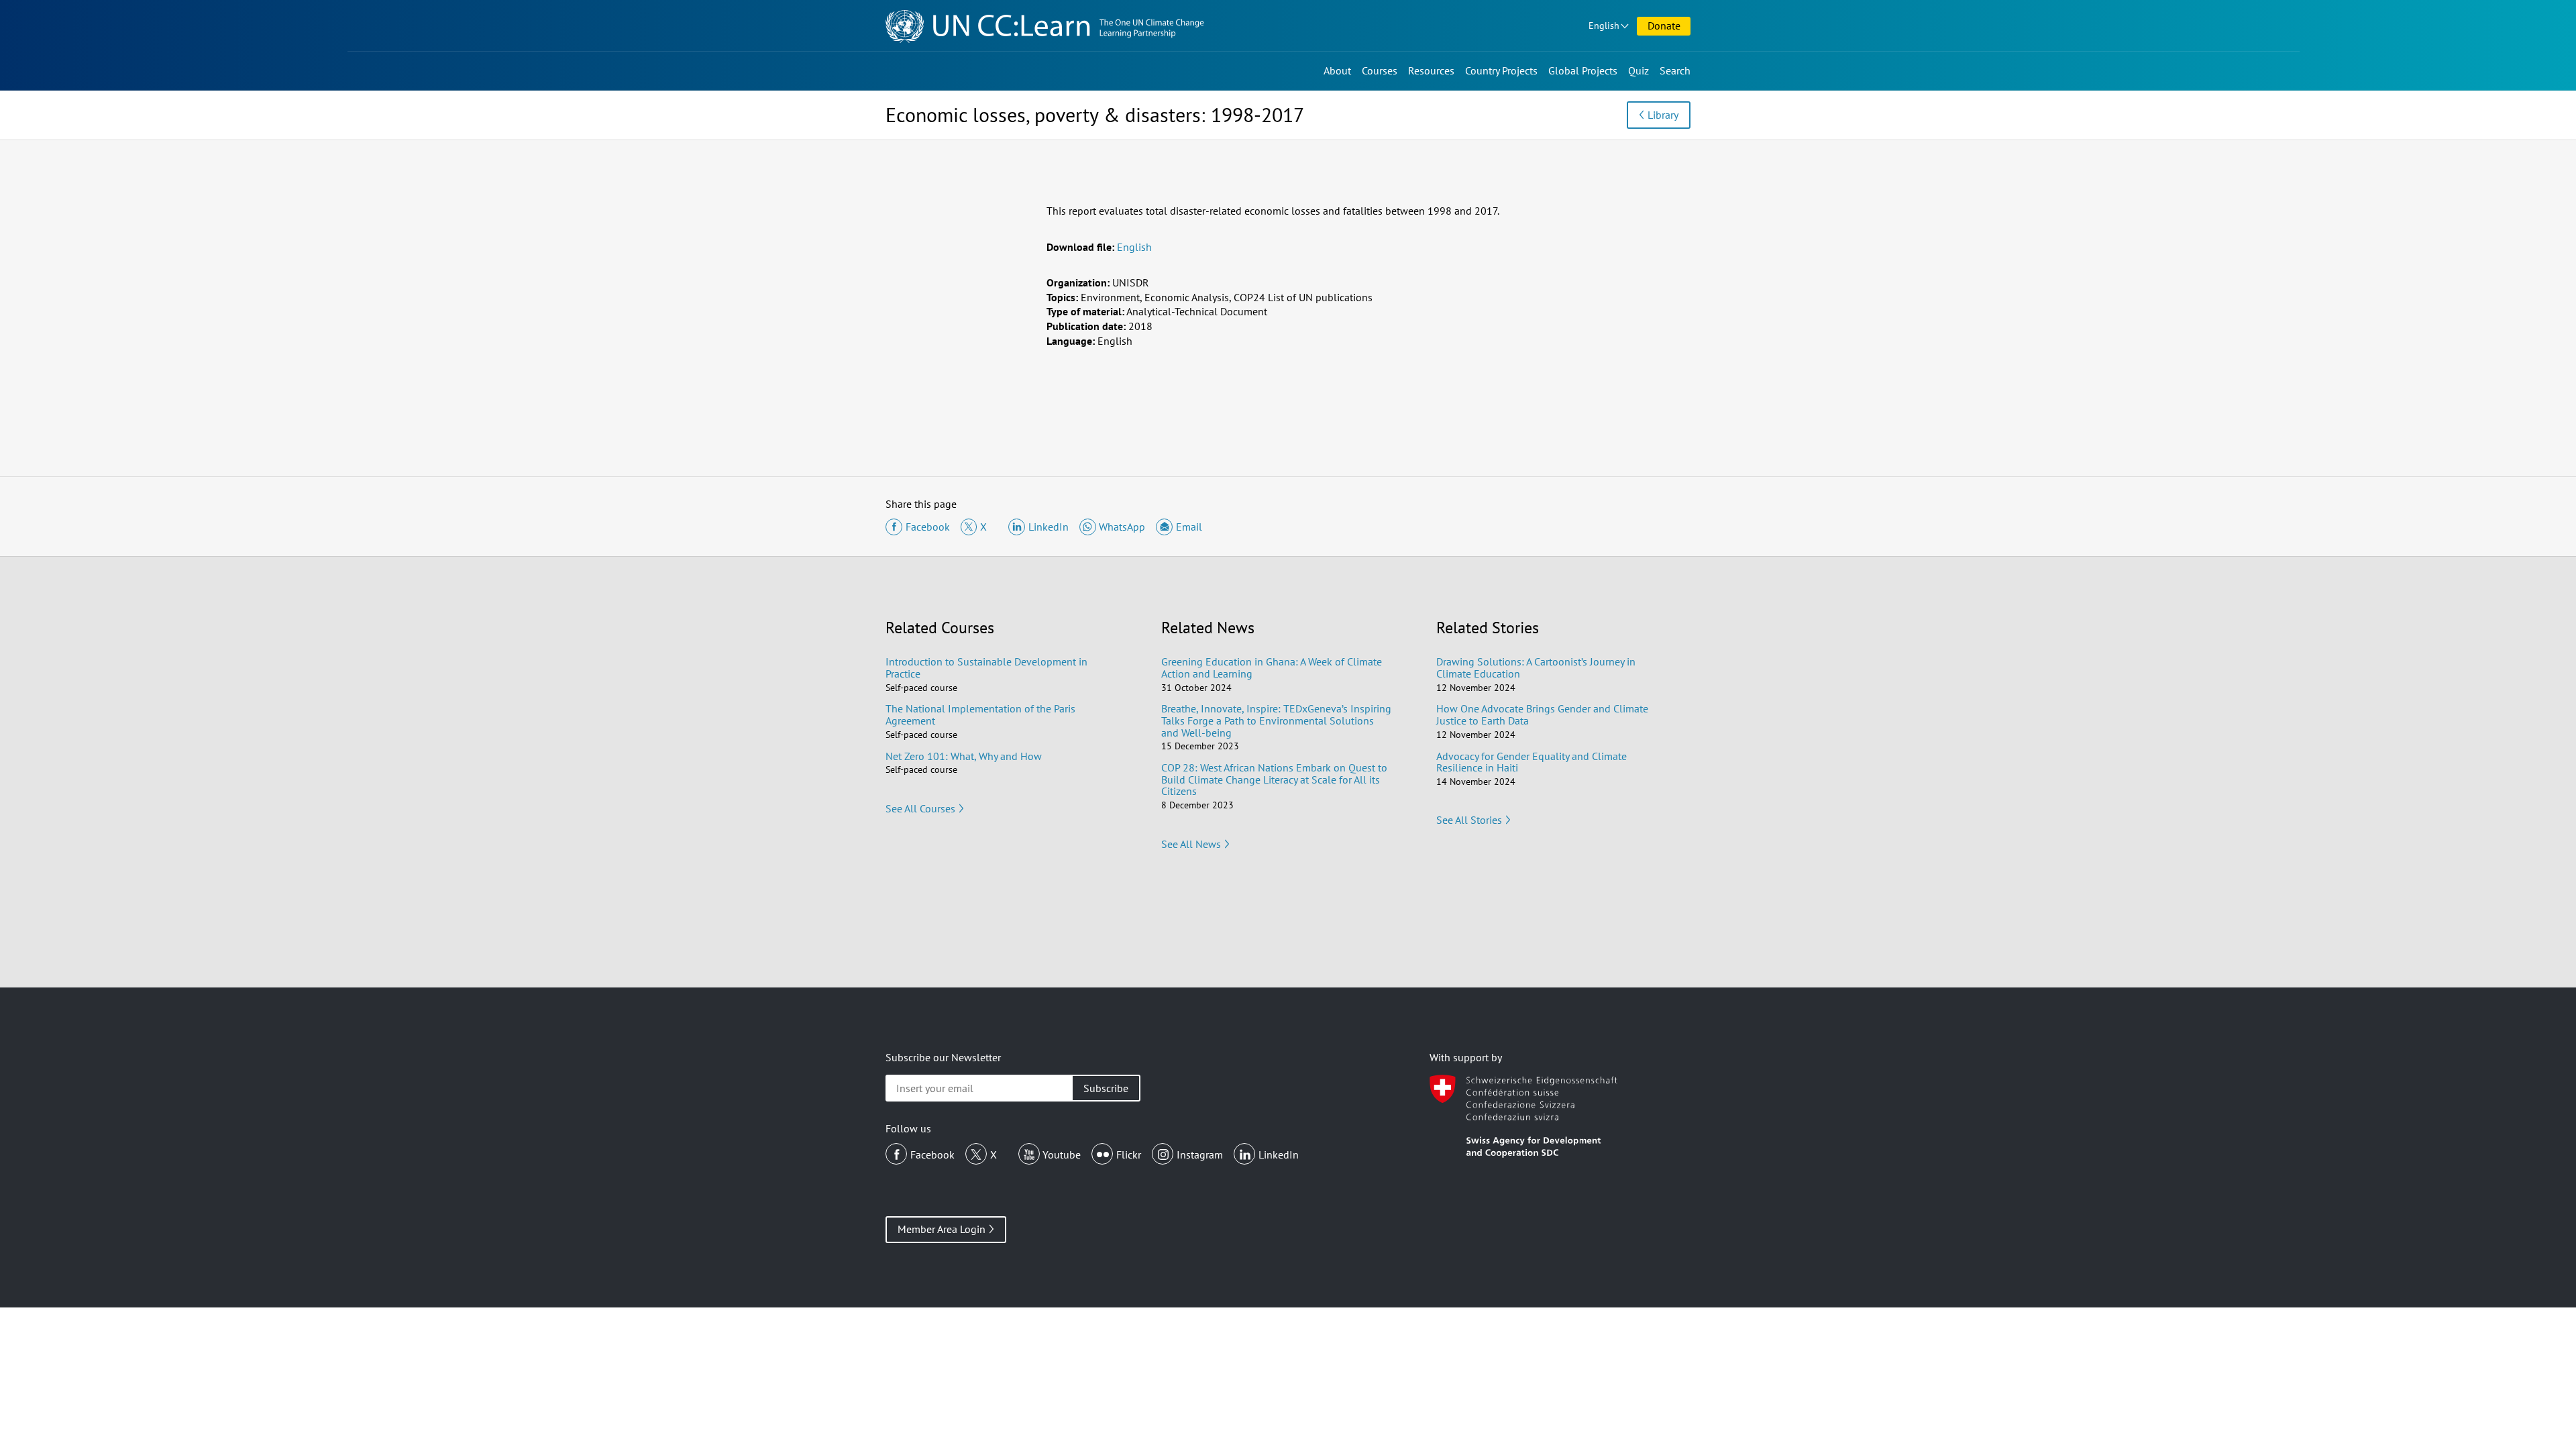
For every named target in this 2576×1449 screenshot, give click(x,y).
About (1337, 70)
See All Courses (920, 808)
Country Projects (1501, 70)
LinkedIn (1279, 1155)
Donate (1664, 25)
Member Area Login (942, 1229)
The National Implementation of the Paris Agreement (980, 714)
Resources (1431, 70)
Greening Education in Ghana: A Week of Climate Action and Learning (1272, 667)
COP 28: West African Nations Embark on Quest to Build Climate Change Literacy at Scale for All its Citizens (1274, 779)
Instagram (1200, 1155)
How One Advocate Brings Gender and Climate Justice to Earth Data (1542, 714)
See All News (1191, 844)
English (1604, 25)
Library (1663, 115)
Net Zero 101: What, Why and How (964, 756)
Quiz (1639, 70)
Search (1675, 70)
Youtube (1062, 1155)
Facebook (932, 1155)
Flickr (1129, 1155)
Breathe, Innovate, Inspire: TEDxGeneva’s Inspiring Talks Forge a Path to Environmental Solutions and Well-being (1276, 720)
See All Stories (1469, 820)
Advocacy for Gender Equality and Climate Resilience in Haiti (1532, 762)
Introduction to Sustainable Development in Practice (986, 667)
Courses (1380, 70)
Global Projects (1583, 70)
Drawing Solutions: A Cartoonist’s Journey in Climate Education (1536, 667)
